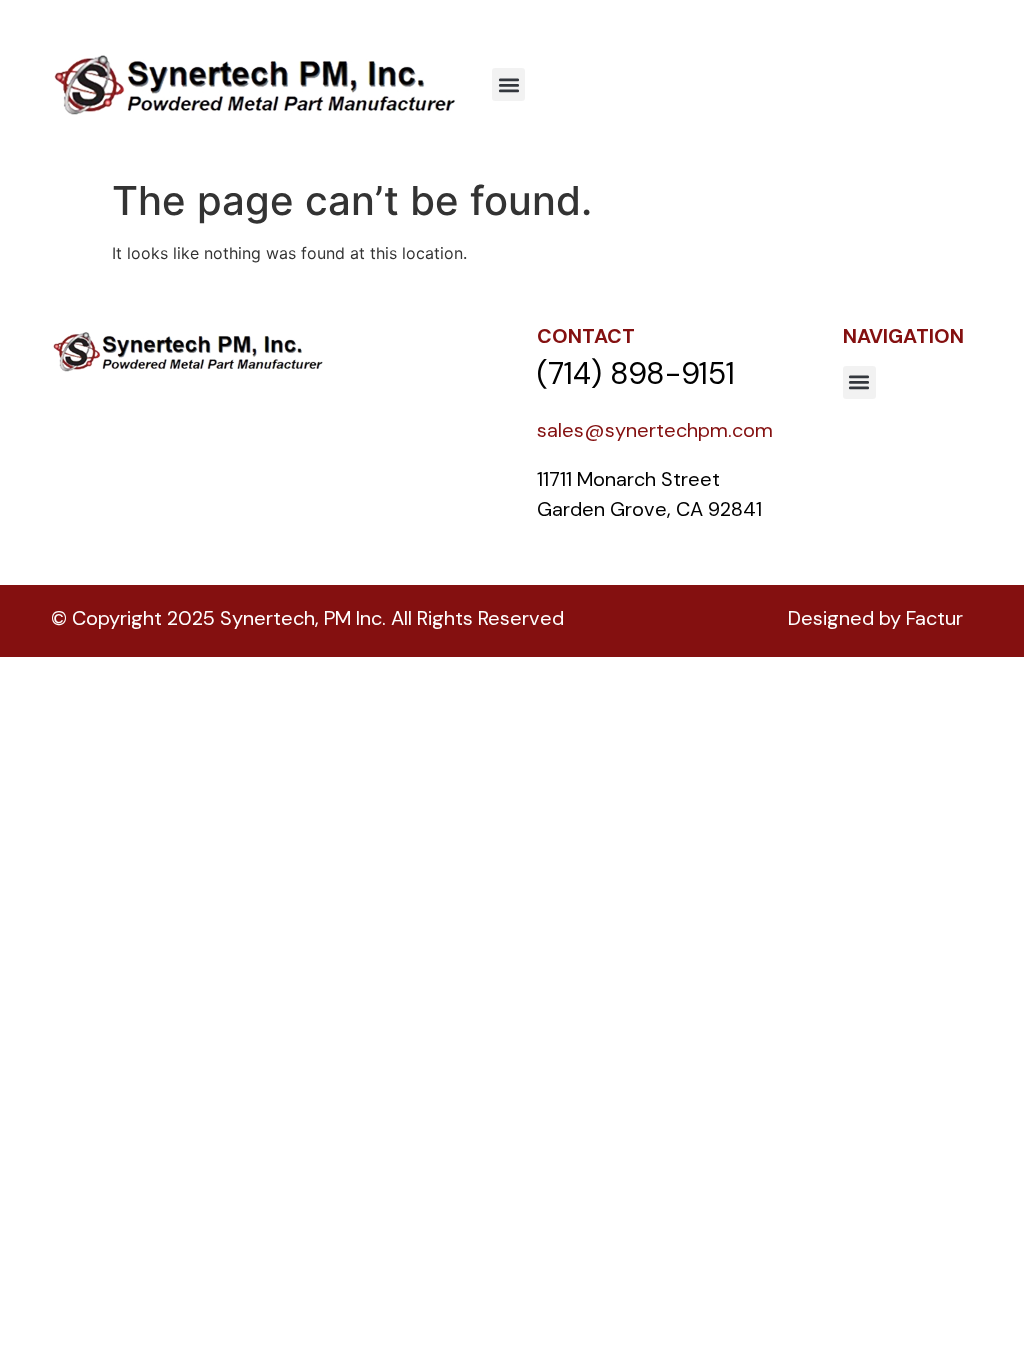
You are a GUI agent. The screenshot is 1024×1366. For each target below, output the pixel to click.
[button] (508, 84)
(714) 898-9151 (636, 373)
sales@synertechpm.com (655, 430)
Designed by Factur (875, 618)
